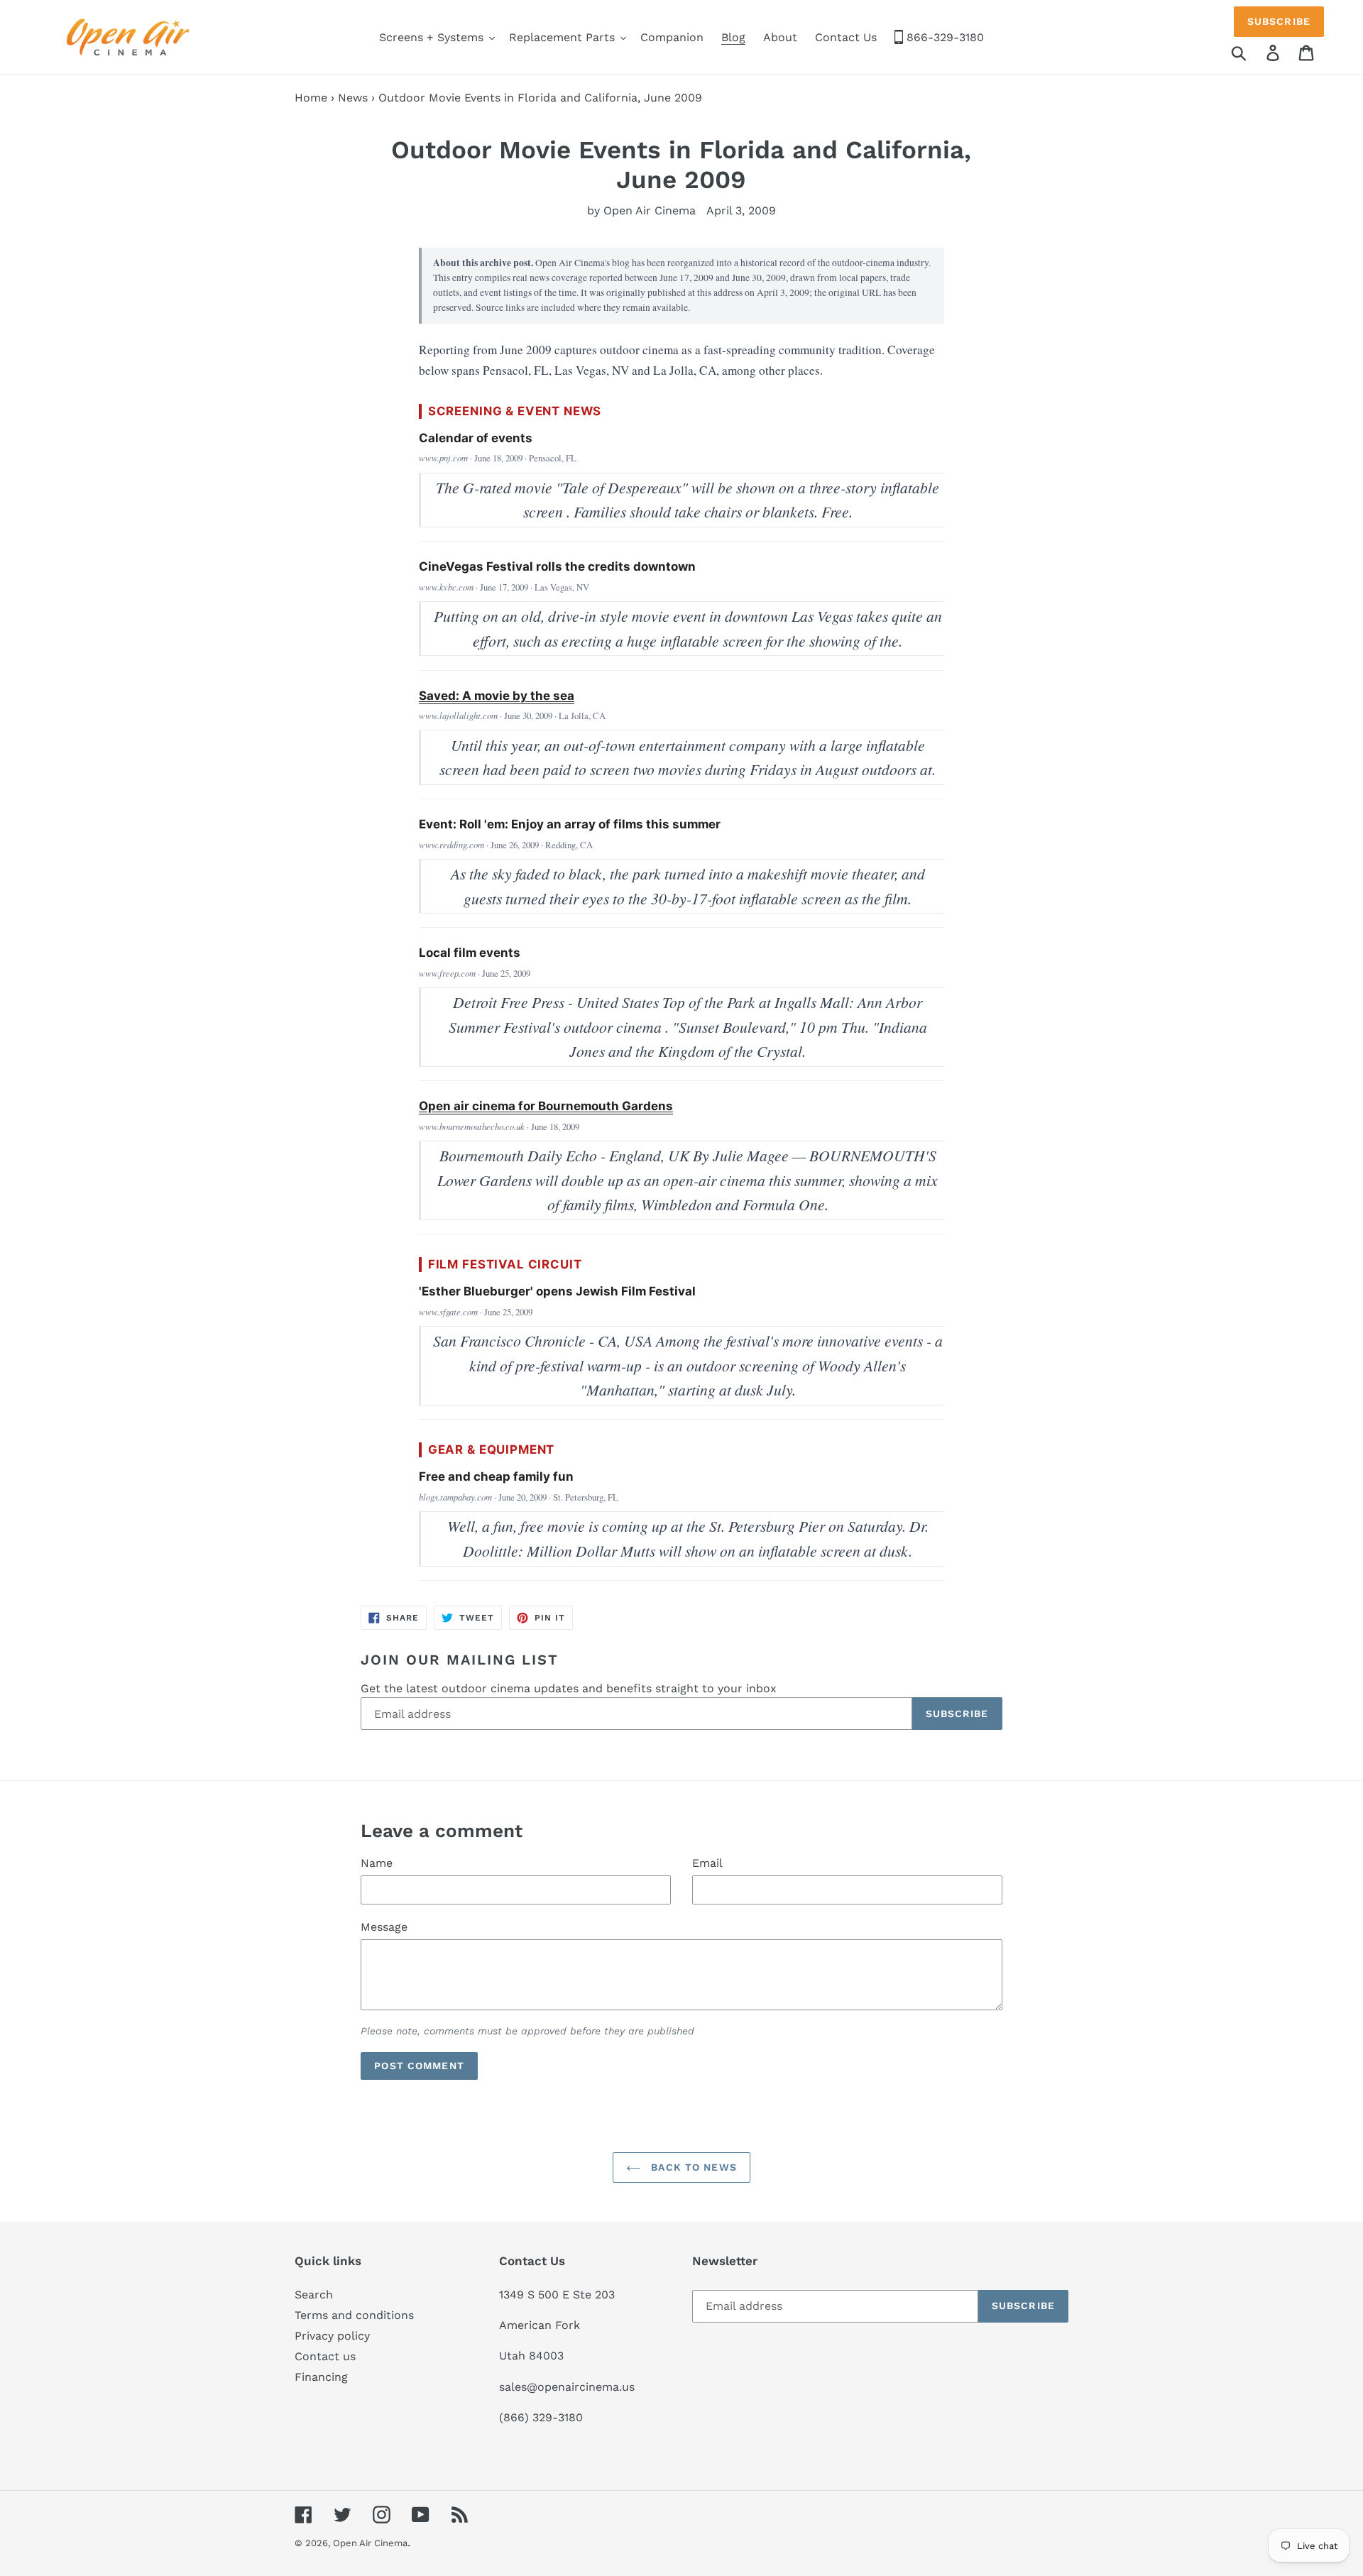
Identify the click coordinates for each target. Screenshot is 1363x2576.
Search (314, 2295)
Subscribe (1279, 21)
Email (707, 1863)
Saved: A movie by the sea (497, 696)
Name (377, 1863)
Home (311, 98)
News (353, 98)
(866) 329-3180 (541, 2417)
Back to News (692, 2167)
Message (384, 1927)
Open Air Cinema (370, 2543)
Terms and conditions (354, 2315)
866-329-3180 (943, 37)
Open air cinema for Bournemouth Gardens (546, 1106)
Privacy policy (332, 2336)
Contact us (325, 2356)
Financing (321, 2377)
